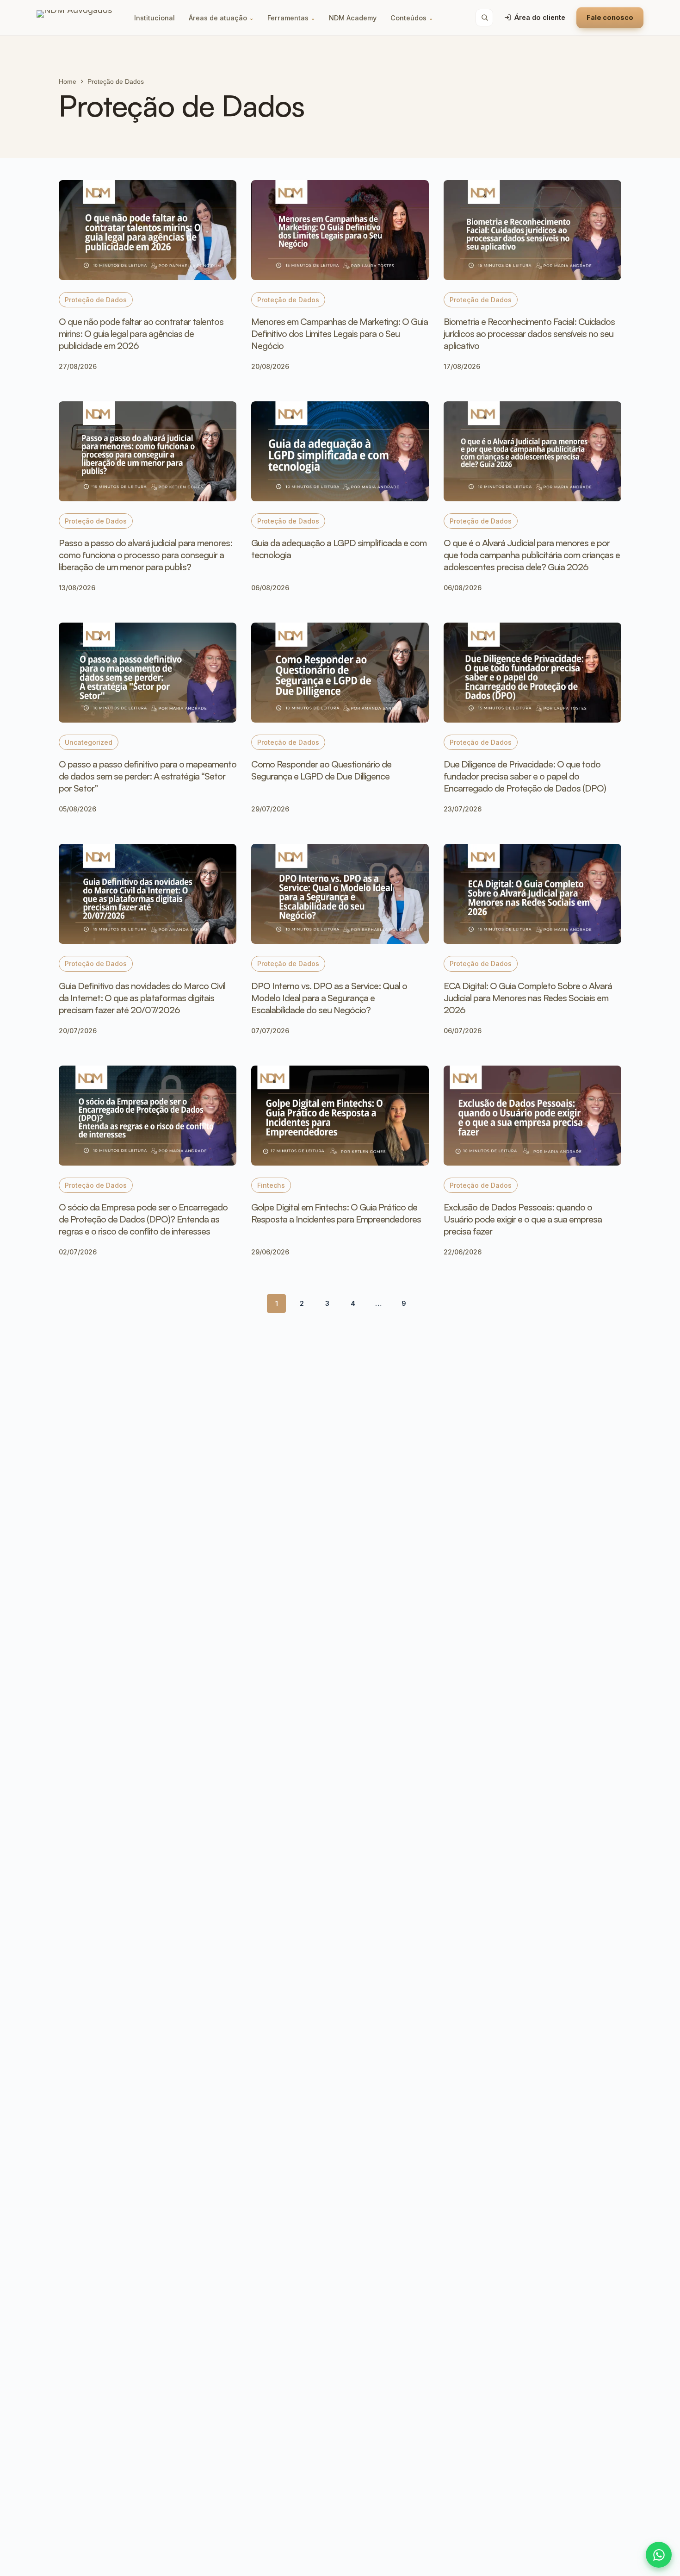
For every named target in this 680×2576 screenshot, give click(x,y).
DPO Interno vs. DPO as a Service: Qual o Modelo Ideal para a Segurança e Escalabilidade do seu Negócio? (329, 998)
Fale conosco (610, 17)
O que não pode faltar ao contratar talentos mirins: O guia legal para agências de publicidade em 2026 (141, 334)
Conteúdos (412, 18)
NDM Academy (353, 18)
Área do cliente (540, 17)
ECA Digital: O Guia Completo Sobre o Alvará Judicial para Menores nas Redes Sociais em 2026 (528, 998)
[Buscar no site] (484, 18)
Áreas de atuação (221, 18)
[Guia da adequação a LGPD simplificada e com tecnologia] (340, 451)
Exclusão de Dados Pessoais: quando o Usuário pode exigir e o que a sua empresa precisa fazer (523, 1219)
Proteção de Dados (96, 300)
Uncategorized (89, 742)
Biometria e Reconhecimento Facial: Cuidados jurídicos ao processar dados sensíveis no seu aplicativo (529, 334)
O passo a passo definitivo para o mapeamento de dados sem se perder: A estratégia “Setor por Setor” (148, 776)
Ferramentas (291, 18)
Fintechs (271, 1185)
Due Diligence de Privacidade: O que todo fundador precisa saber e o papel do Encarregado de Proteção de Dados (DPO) (525, 776)
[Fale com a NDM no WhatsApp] (659, 2555)
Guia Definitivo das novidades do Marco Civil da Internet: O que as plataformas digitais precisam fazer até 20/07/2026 (142, 998)
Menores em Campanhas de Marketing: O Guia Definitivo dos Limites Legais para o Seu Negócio (340, 334)
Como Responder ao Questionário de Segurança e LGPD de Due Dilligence (321, 770)
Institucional (155, 18)
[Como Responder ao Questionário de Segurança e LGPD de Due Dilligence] (340, 673)
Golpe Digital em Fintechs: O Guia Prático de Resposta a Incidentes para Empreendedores (336, 1213)
